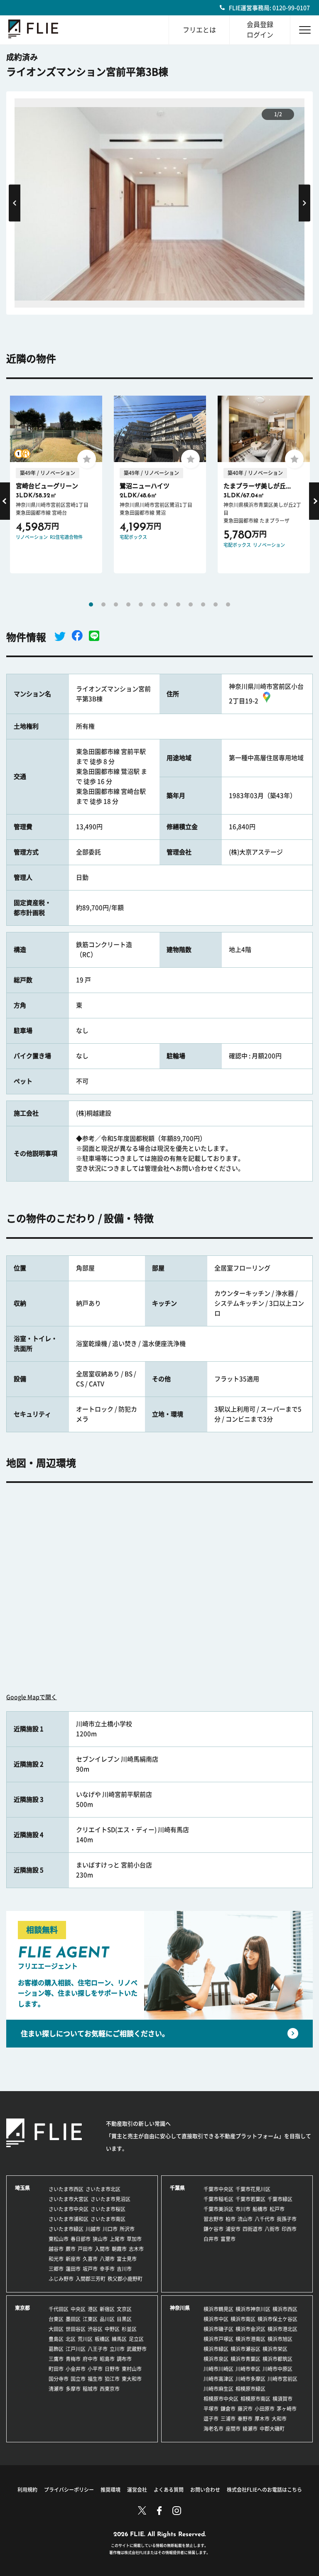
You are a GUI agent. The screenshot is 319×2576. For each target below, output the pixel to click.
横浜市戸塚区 (218, 2339)
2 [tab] (103, 604)
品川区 (107, 2319)
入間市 (102, 2249)
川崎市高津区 (218, 2379)
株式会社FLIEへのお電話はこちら (264, 2490)
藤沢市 (245, 2409)
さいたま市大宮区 (69, 2199)
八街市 (272, 2229)
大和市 (279, 2419)
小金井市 (76, 2369)
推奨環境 (110, 2490)
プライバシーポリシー (69, 2490)
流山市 (245, 2219)
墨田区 (73, 2319)
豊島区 (56, 2339)
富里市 (228, 2239)
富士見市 (127, 2259)
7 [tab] (166, 604)
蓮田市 (73, 2269)
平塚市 (211, 2409)
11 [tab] (216, 604)
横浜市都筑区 (277, 2359)
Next (304, 203)
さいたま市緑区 (66, 2229)
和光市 (56, 2259)
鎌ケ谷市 (213, 2229)
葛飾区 (56, 2349)
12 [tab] (228, 604)
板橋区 (102, 2339)
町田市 (56, 2369)
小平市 (95, 2369)
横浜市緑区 (216, 2349)
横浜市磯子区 (218, 2329)
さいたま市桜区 (108, 2209)
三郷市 (56, 2269)
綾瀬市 (250, 2429)
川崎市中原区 (277, 2369)
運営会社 (137, 2490)
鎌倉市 (228, 2409)
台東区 (56, 2319)
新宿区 (107, 2309)
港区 (93, 2309)
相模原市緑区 (250, 2389)
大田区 (56, 2329)
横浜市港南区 (250, 2339)
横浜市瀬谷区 (245, 2349)
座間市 (233, 2429)
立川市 (117, 2349)
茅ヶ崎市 (287, 2409)
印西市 (289, 2229)
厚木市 (262, 2419)
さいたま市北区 (103, 2189)
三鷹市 (56, 2359)
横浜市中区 (216, 2319)
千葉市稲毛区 (218, 2199)
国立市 (78, 2379)
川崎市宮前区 (282, 2379)
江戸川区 (76, 2349)
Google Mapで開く (32, 1697)
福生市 (95, 2379)
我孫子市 (287, 2219)
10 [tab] (203, 604)
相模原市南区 (255, 2399)
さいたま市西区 (66, 2189)
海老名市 (213, 2429)
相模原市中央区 (221, 2399)
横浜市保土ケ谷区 (277, 2319)
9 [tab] (191, 604)
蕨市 (71, 2249)
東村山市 (132, 2369)
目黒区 (124, 2319)
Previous (15, 203)
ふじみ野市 (61, 2279)
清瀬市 (56, 2389)
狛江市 (112, 2379)
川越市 (93, 2229)
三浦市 (228, 2419)
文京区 (124, 2309)
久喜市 (90, 2259)
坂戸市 (90, 2269)
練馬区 (119, 2339)
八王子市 (98, 2349)
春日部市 (81, 2239)
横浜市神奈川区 (253, 2309)
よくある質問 (169, 2490)
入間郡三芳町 (91, 2279)
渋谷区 (95, 2329)
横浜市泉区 (216, 2359)
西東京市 (110, 2389)
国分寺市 (59, 2379)
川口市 (110, 2229)
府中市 (90, 2359)
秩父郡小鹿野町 (125, 2279)
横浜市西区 (285, 2309)
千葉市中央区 (218, 2189)
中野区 (112, 2329)
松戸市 (277, 2209)
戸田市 (85, 2249)
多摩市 (73, 2389)
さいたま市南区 (108, 2219)
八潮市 (107, 2259)
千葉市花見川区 (253, 2189)
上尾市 (117, 2239)
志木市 (136, 2249)
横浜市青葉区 (245, 2359)
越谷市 (56, 2249)
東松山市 (59, 2239)
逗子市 (211, 2419)
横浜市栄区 (275, 2349)
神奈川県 (180, 2308)
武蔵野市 (137, 2349)
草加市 (134, 2239)
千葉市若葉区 (250, 2199)
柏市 (231, 2219)
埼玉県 (22, 2188)
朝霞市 (119, 2249)
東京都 (22, 2308)
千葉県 (177, 2188)
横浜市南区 (243, 2319)
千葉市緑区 (280, 2199)
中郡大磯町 (272, 2429)
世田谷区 (76, 2329)
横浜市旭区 (280, 2339)
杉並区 (129, 2329)
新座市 (73, 2259)
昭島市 (107, 2359)
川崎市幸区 (248, 2369)
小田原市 (265, 2409)
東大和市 (132, 2379)
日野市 (112, 2369)
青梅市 (73, 2359)
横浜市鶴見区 (218, 2309)
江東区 (90, 2319)
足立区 (136, 2339)
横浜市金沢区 (250, 2329)
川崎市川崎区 (218, 2369)
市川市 (243, 2209)
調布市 (124, 2359)
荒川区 (85, 2339)
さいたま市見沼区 (110, 2199)
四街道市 (253, 2229)
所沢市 (127, 2229)
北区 (71, 2339)
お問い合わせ (205, 2490)
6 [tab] (153, 604)
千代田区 (59, 2309)
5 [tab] (141, 604)
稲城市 (90, 2389)
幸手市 (107, 2269)
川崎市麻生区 (218, 2389)
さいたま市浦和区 (69, 2219)
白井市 (211, 2239)
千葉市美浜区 (218, 2209)
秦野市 (245, 2419)
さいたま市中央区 (69, 2209)
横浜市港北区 (282, 2329)
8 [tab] (178, 604)
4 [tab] (128, 604)
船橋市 (260, 2209)
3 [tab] (116, 604)
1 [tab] (91, 604)
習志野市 (213, 2219)
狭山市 (100, 2239)
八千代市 (265, 2219)
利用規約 (27, 2490)
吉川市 (124, 2269)
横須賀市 (282, 2399)
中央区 (78, 2309)
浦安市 (233, 2229)
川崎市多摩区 (250, 2379)
